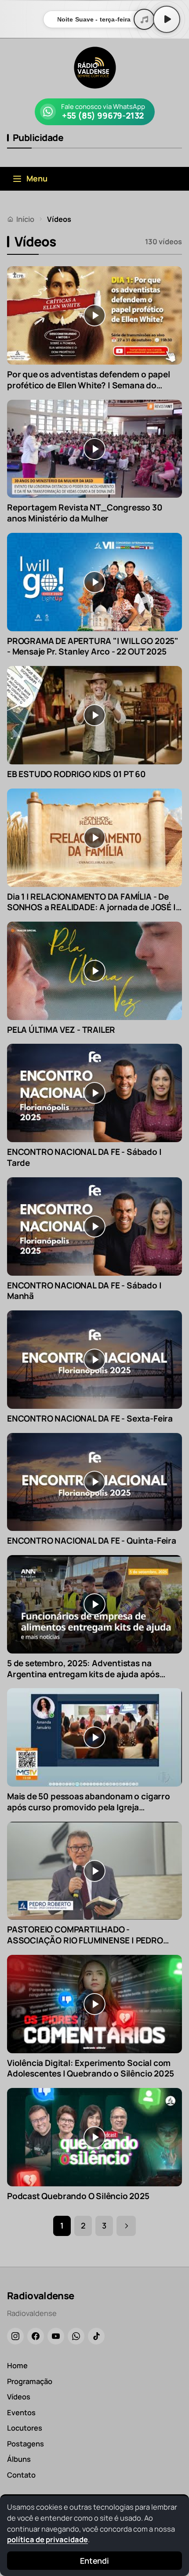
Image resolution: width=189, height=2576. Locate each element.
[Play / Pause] (167, 19)
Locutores (25, 2428)
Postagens (25, 2444)
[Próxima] (126, 2226)
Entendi (94, 2561)
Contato (21, 2475)
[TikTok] (96, 2336)
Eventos (21, 2412)
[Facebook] (36, 2336)
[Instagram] (15, 2336)
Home (17, 2365)
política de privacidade (47, 2539)
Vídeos (19, 2397)
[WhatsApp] (76, 2336)
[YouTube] (56, 2336)
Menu (37, 178)
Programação (30, 2381)
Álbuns (19, 2459)
